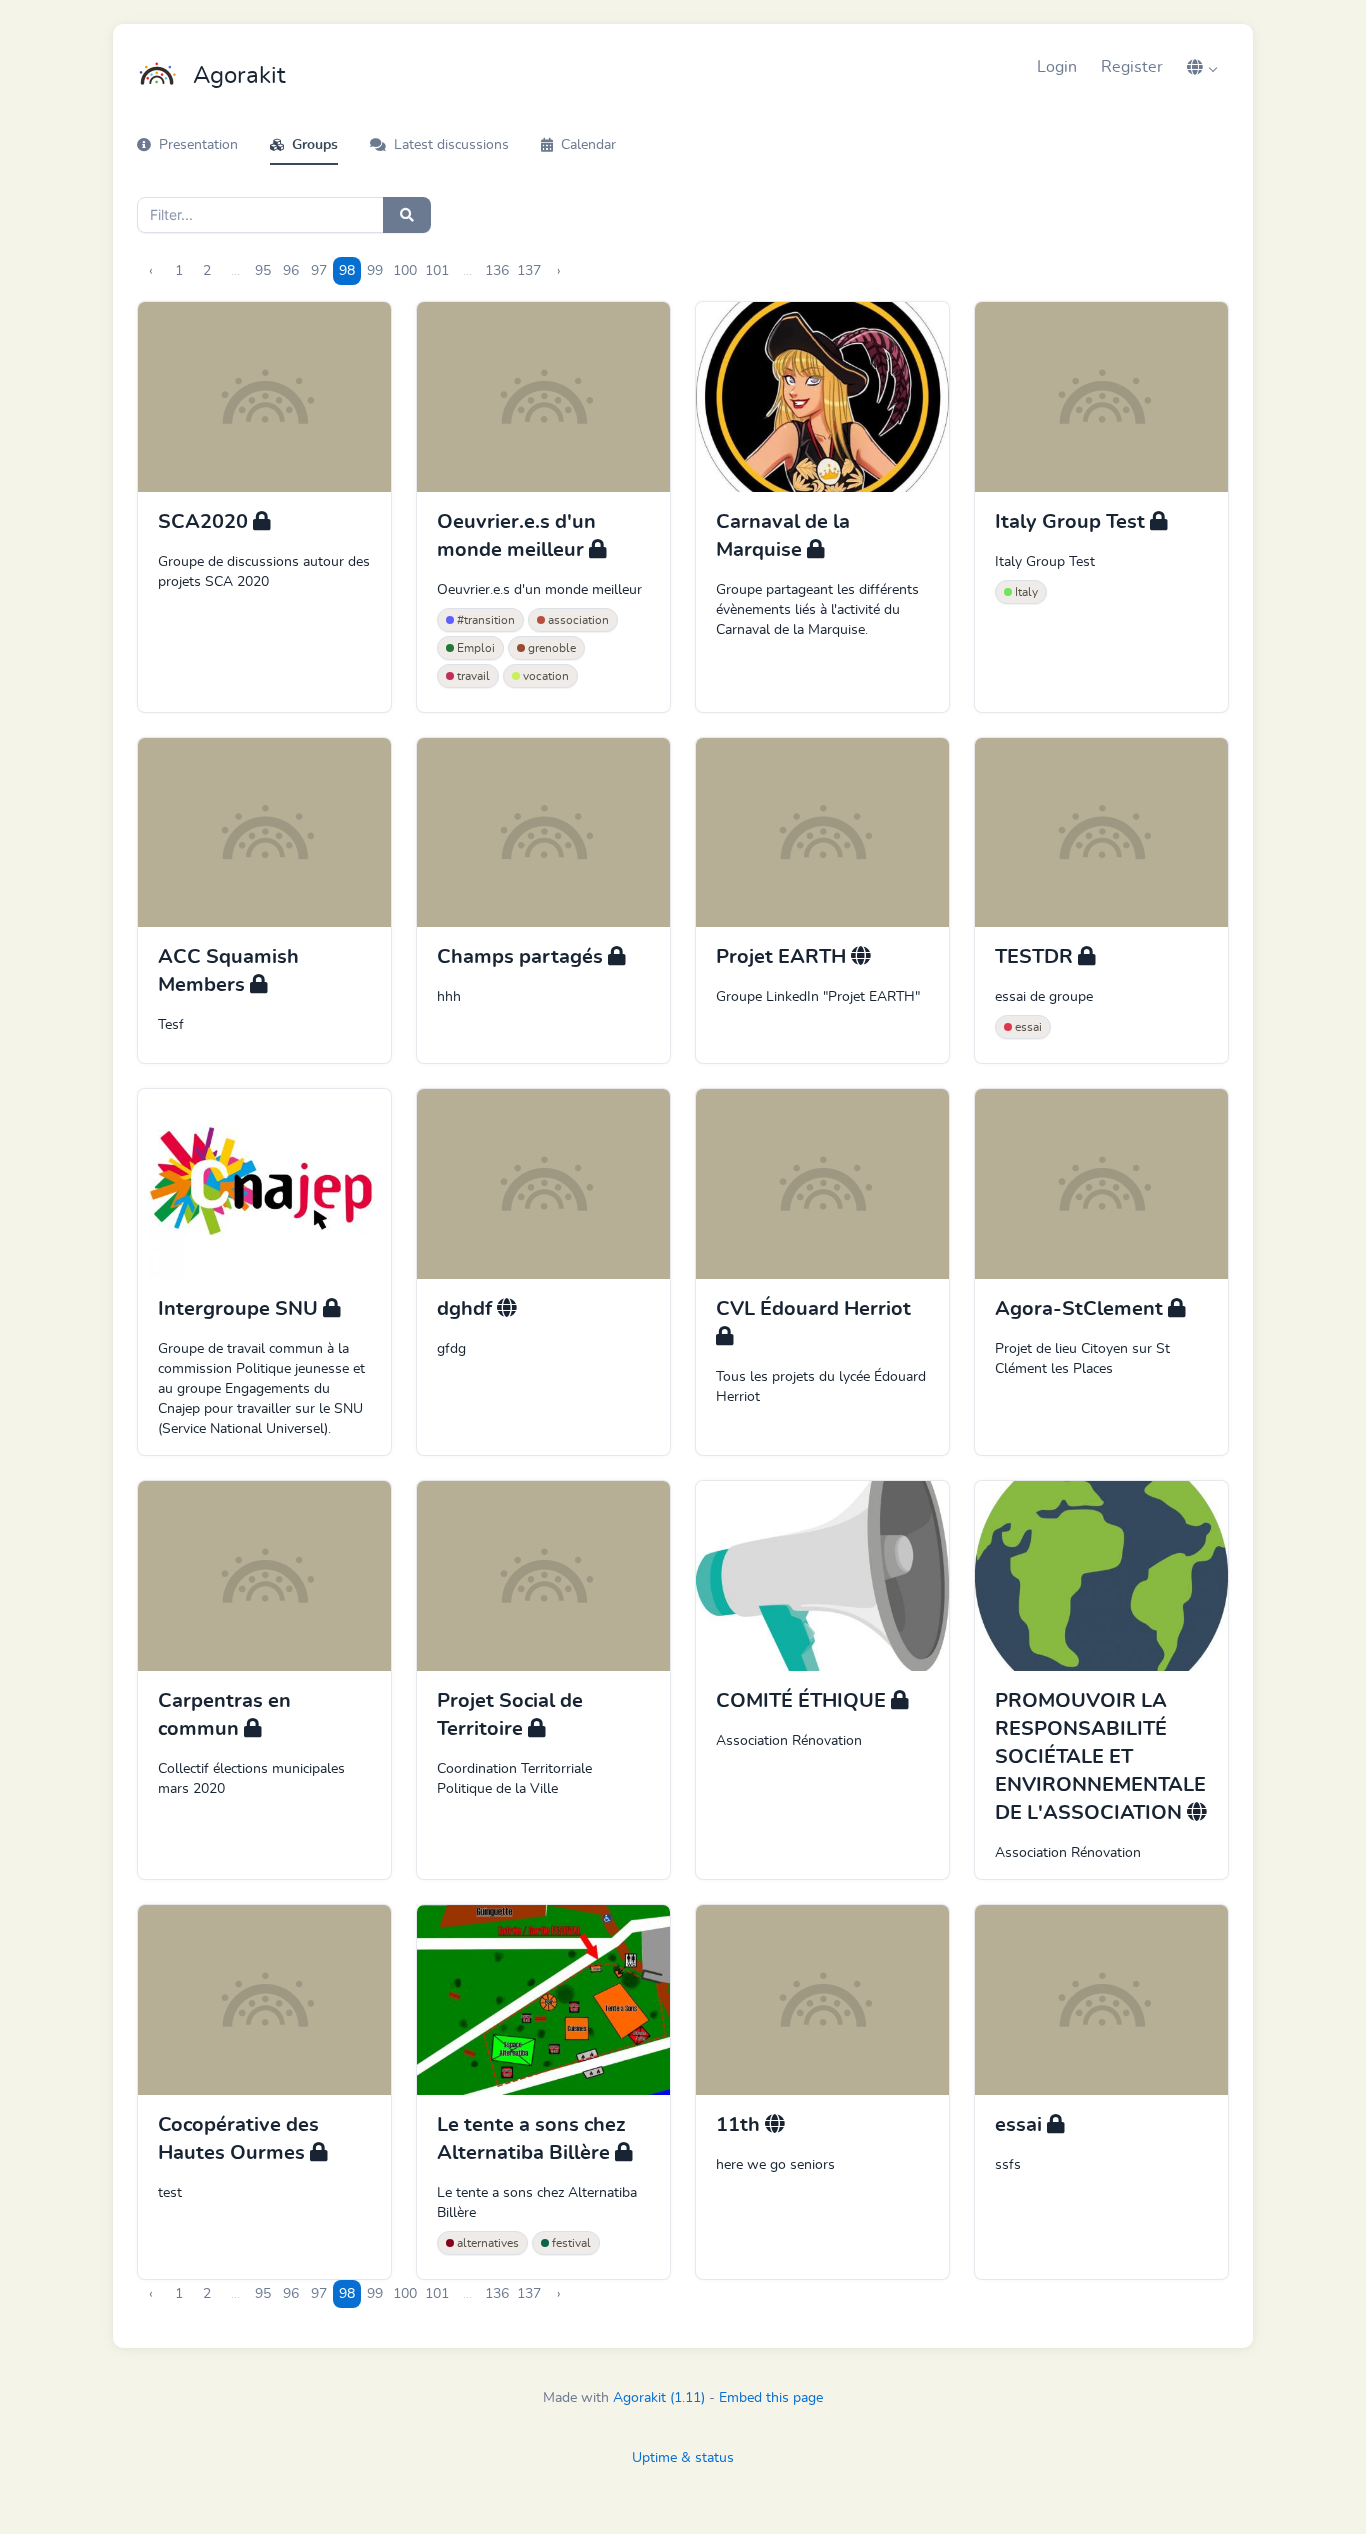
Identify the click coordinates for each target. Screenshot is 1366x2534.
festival (570, 2243)
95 (263, 271)
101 (437, 271)
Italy (1025, 592)
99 (375, 271)
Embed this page (771, 2398)
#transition (484, 620)
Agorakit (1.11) (659, 2398)
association (577, 620)
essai (1027, 1027)
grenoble (550, 648)
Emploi (474, 648)
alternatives (486, 2243)
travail (472, 676)
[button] (1202, 67)
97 (319, 271)
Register (1132, 67)
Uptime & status (683, 2458)
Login (1057, 67)
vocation (544, 676)
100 (405, 271)
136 (497, 271)
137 (529, 271)
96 (291, 271)
